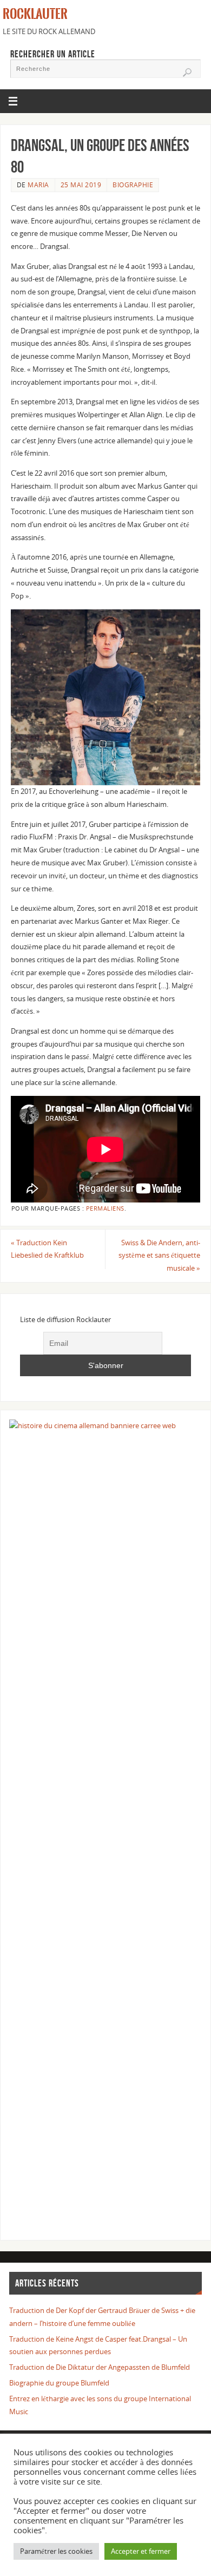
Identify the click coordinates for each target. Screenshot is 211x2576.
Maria (38, 185)
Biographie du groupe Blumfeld (59, 2383)
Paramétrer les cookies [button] (56, 2551)
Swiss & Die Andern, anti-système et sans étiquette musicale (159, 1256)
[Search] (187, 73)
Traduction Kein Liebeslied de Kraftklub (47, 1249)
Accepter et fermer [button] (141, 2551)
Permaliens (105, 1208)
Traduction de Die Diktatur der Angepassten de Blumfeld (100, 2367)
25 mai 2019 (81, 185)
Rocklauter (35, 14)
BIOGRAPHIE (133, 185)
